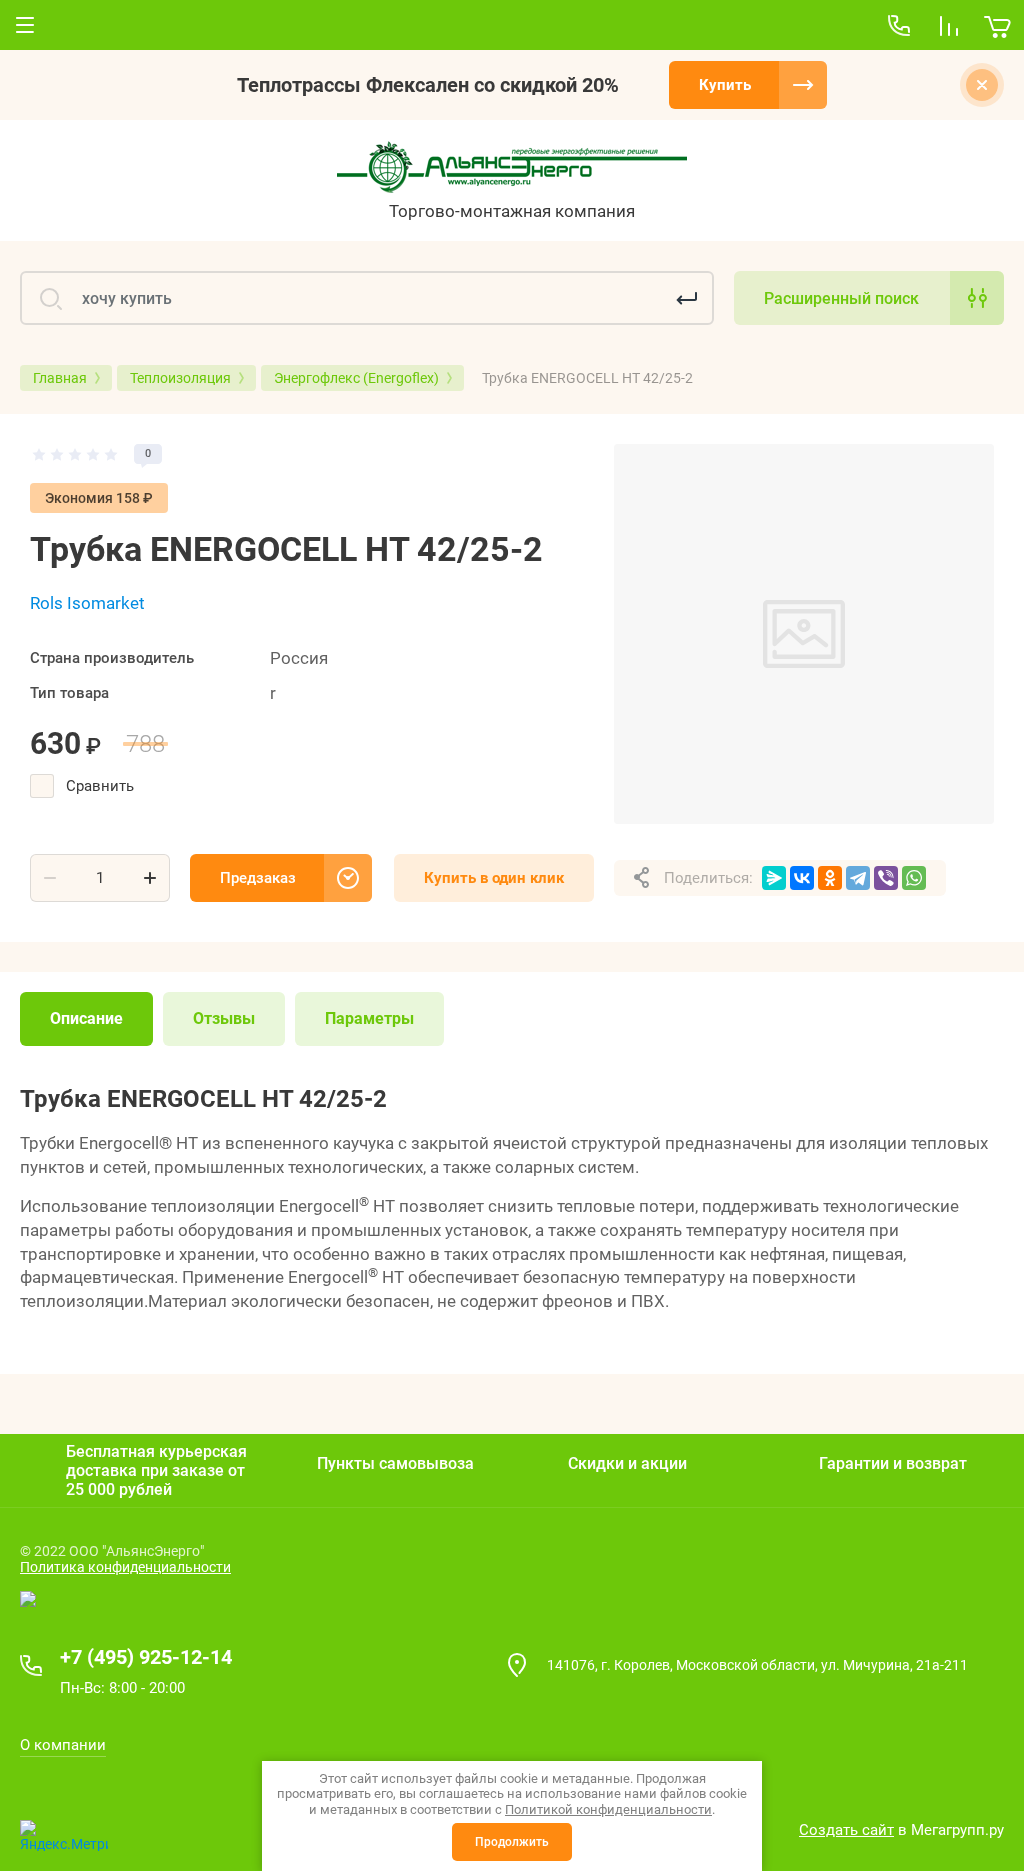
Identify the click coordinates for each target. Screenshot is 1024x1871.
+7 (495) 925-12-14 (146, 1657)
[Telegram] (858, 878)
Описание (86, 1018)
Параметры (369, 1018)
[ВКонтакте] (802, 878)
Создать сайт (846, 1830)
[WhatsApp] (914, 878)
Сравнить (100, 786)
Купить (725, 85)
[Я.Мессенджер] (774, 878)
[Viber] (886, 878)
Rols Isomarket (87, 603)
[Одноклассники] (830, 878)
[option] (804, 634)
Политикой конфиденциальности (608, 1809)
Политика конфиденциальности (125, 1567)
